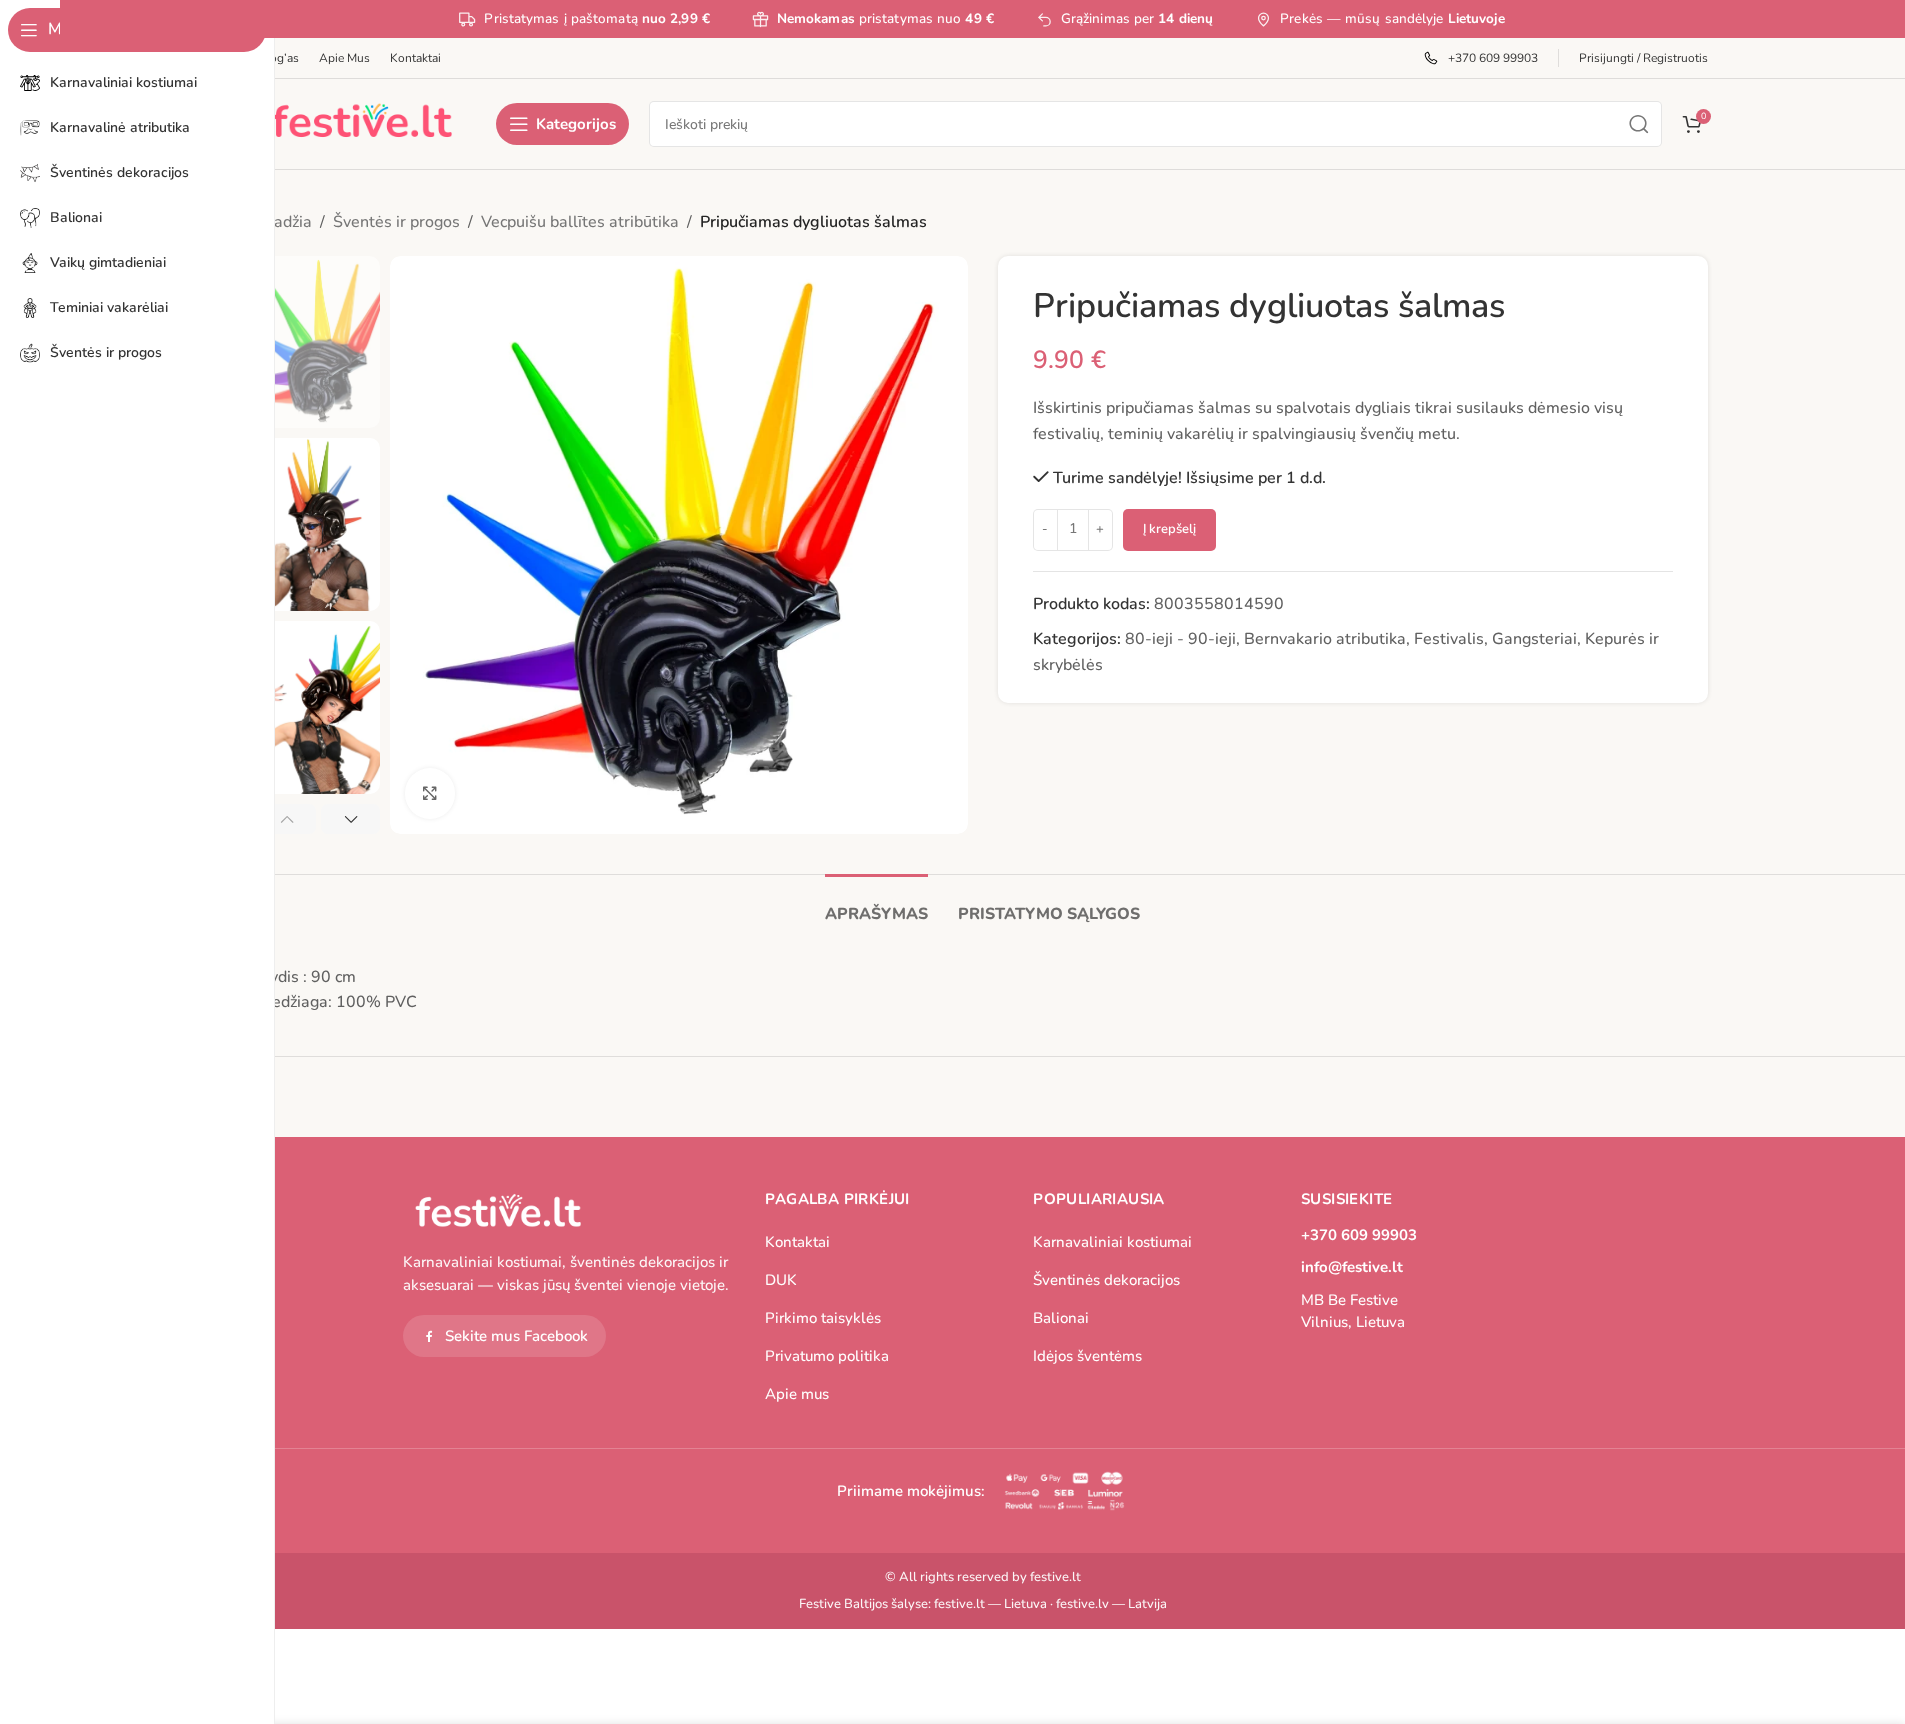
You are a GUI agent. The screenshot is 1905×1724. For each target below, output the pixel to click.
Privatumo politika (827, 1356)
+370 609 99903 (1359, 1235)
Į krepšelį (1169, 529)
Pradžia (285, 222)
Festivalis (1449, 639)
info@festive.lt (1352, 1267)
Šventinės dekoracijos (1106, 1280)
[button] (287, 819)
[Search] (1639, 124)
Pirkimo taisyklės (823, 1318)
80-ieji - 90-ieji (1180, 639)
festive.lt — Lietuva (990, 1604)
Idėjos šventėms (1087, 1356)
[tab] (876, 904)
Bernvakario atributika (1325, 639)
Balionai (1061, 1318)
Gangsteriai (1534, 639)
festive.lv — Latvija (1111, 1604)
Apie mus (797, 1394)
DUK (781, 1280)
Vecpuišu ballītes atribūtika (580, 222)
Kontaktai (797, 1242)
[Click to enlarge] (430, 793)
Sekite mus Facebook (516, 1336)
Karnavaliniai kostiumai (1112, 1242)
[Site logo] (362, 123)
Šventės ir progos (396, 222)
